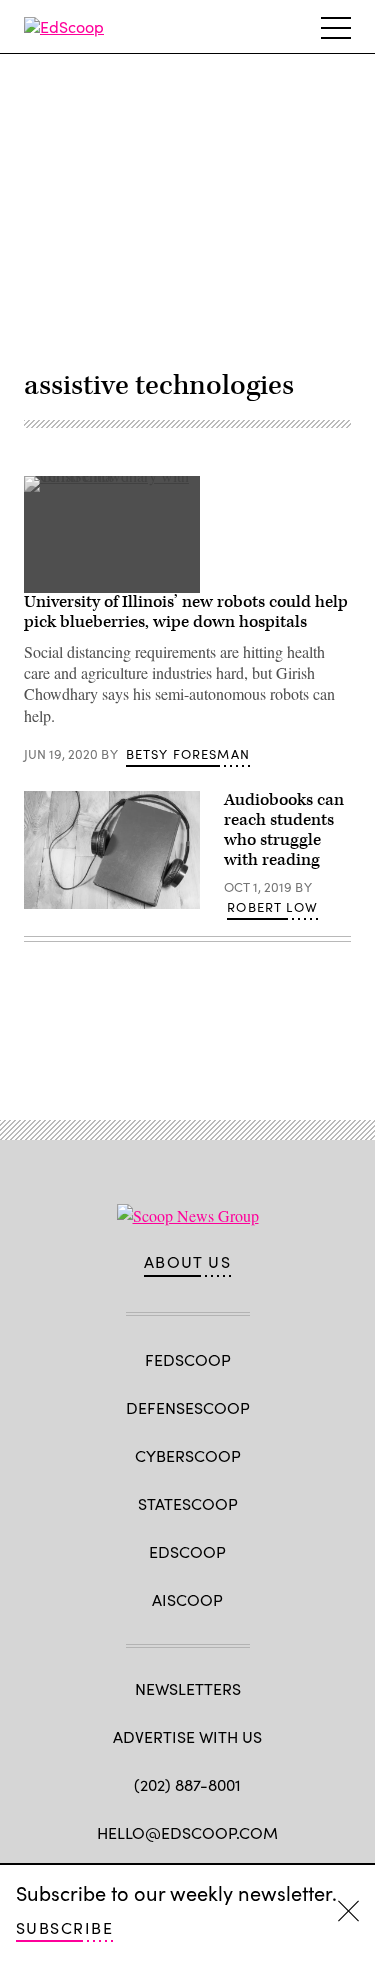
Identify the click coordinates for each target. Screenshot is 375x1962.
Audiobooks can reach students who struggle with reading (284, 829)
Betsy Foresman (188, 754)
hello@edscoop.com (187, 1832)
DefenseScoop (188, 1407)
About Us (188, 1262)
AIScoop (187, 1599)
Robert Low (272, 907)
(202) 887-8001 (187, 1784)
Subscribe (64, 1927)
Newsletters (188, 1688)
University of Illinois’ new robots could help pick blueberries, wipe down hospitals (186, 612)
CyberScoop (188, 1455)
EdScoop (187, 1551)
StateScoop (188, 1503)
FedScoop (188, 1359)
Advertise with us (187, 1736)
